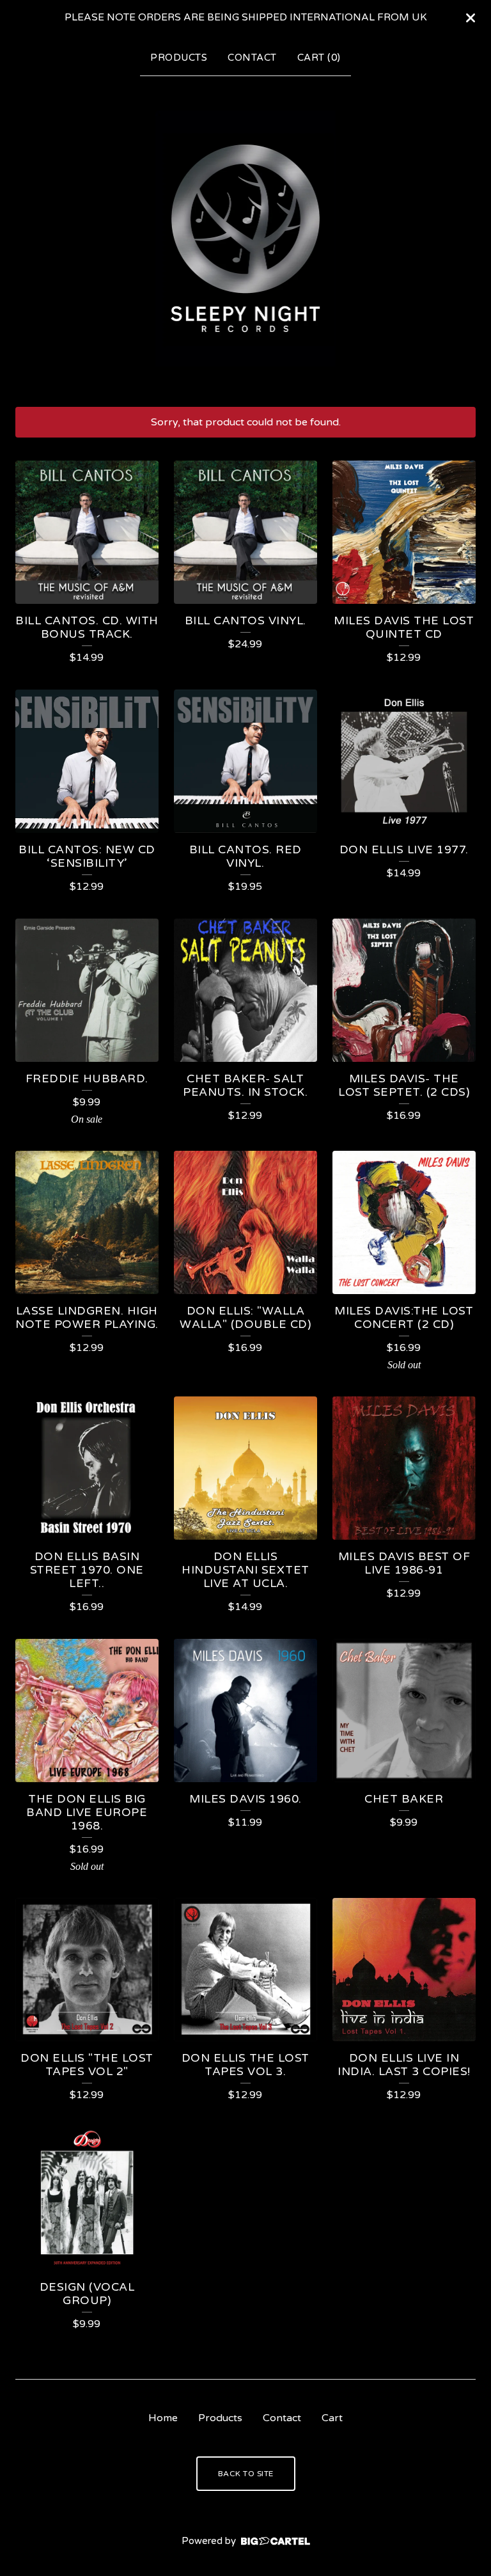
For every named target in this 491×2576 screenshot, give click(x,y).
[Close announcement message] (471, 18)
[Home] (246, 239)
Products (179, 58)
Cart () (319, 58)
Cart (332, 2418)
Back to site (246, 2474)
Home (163, 2418)
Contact (252, 58)
